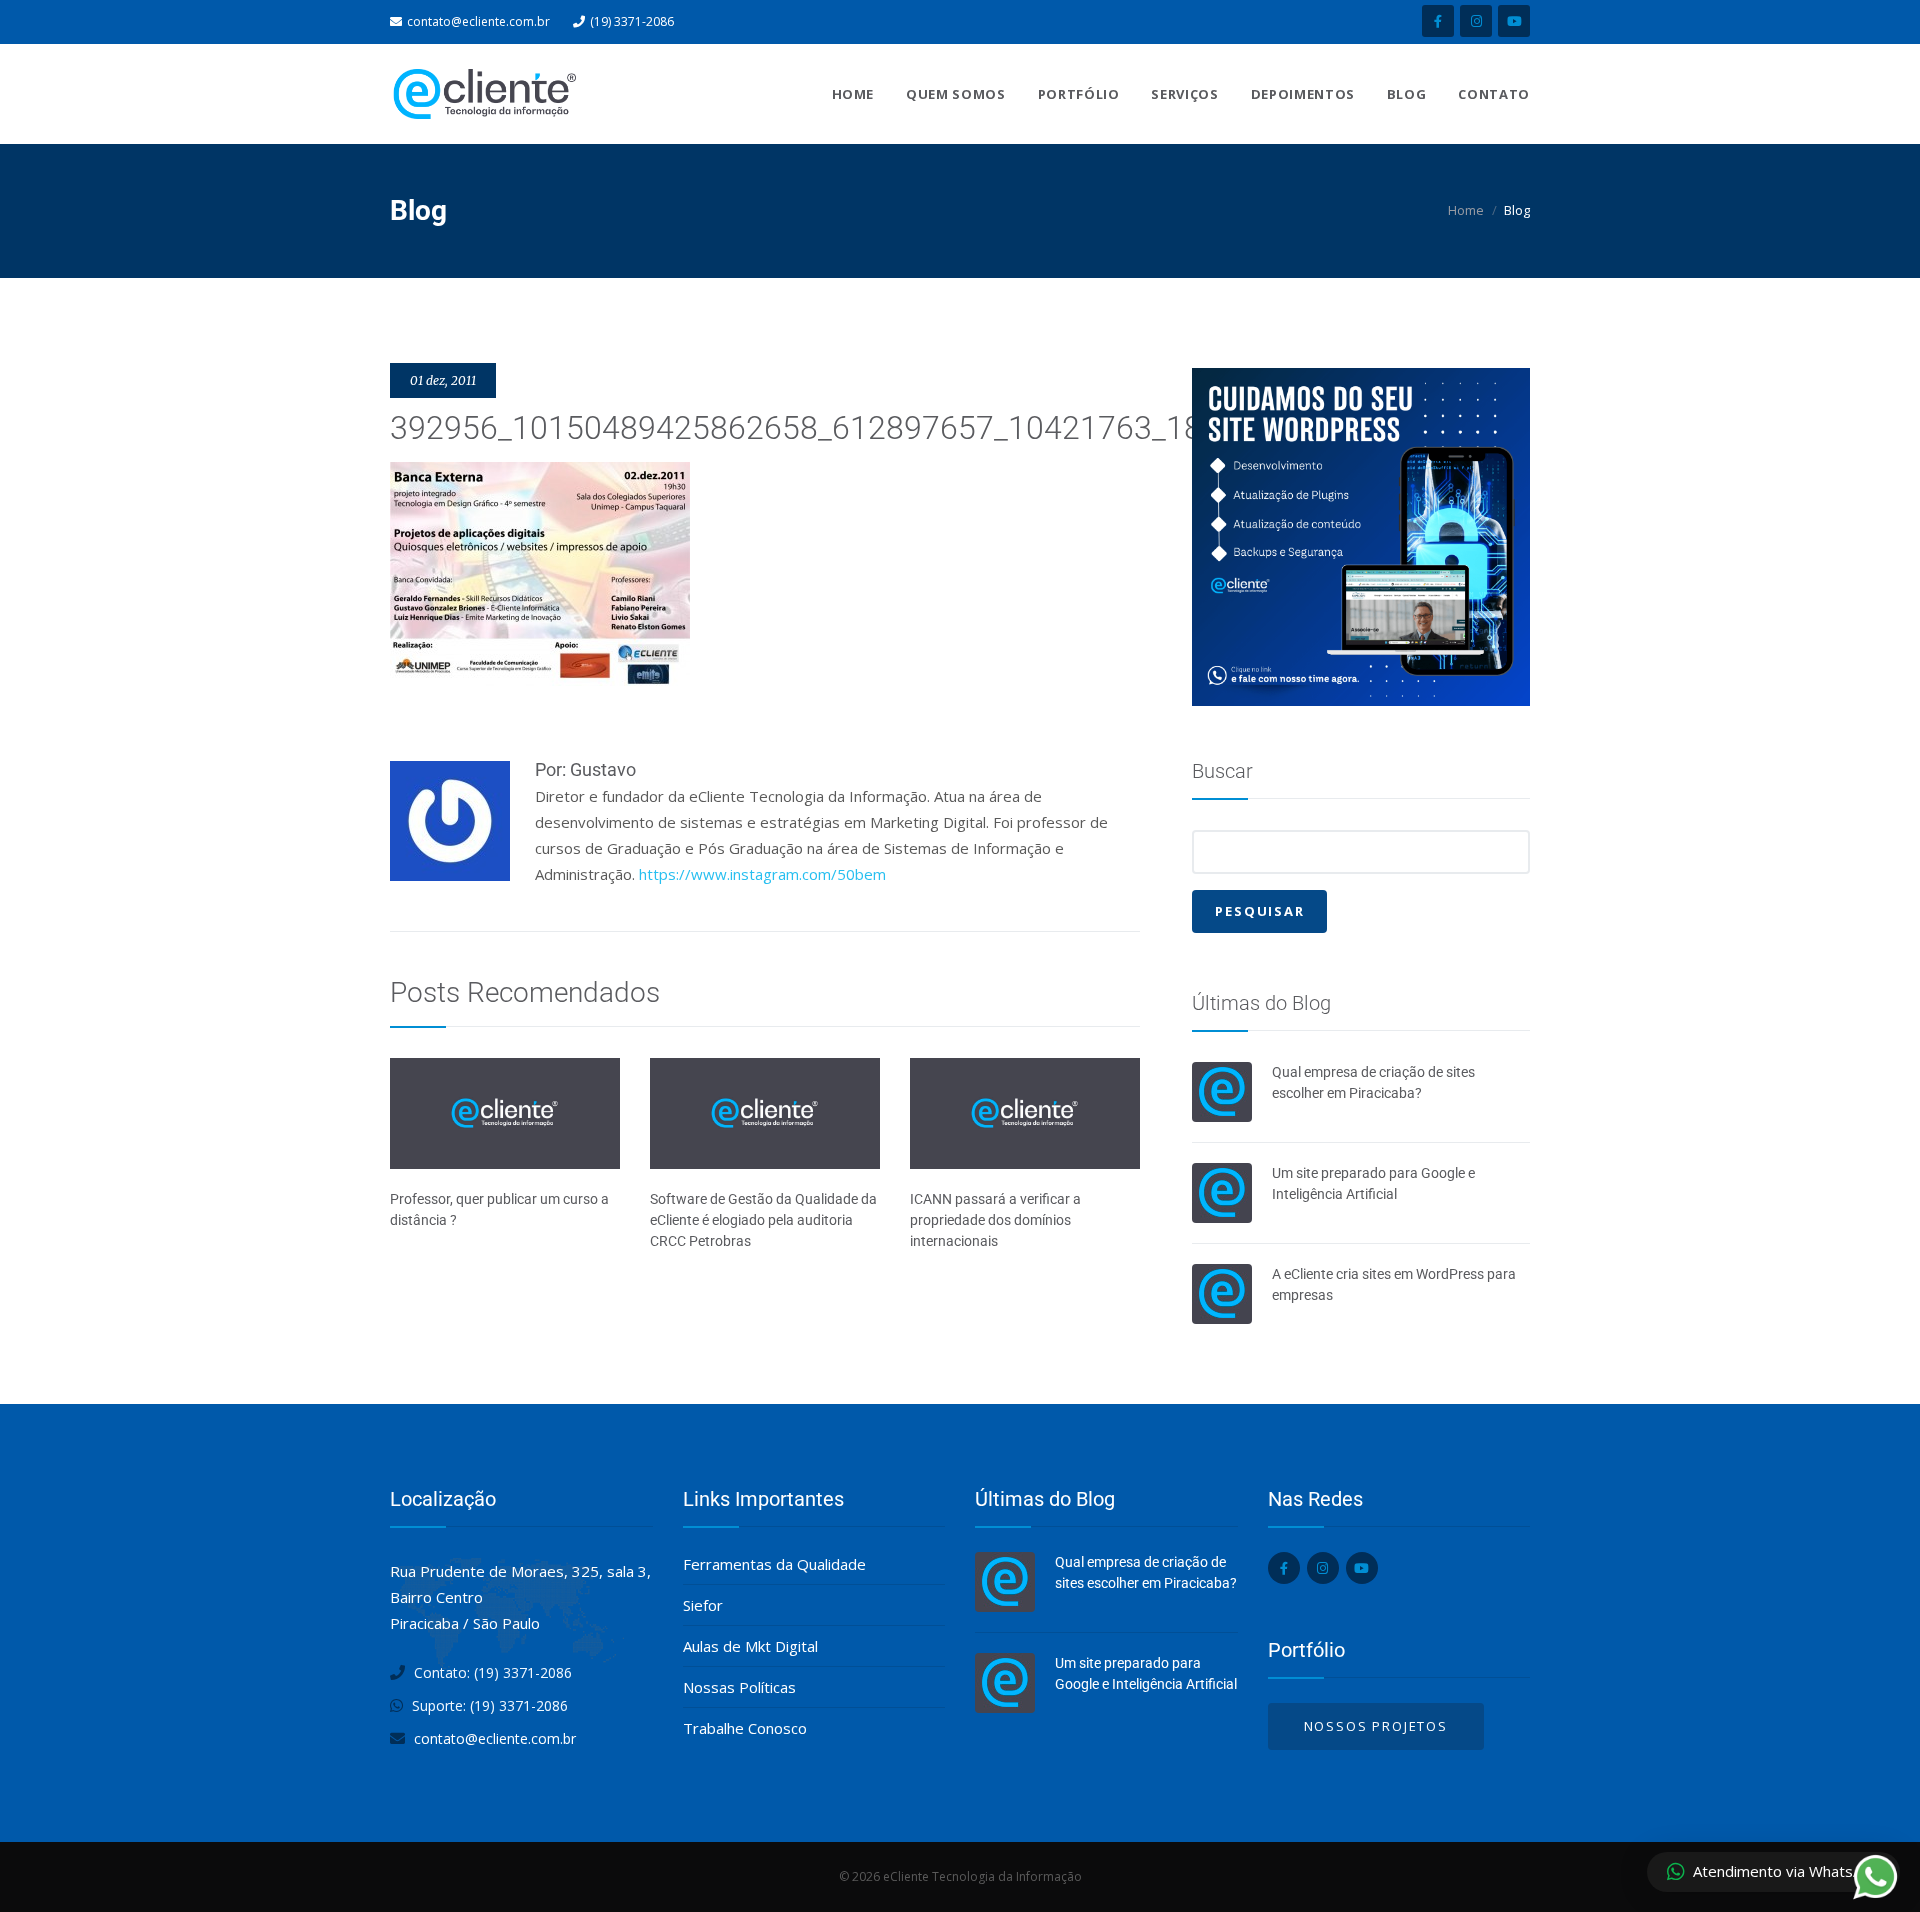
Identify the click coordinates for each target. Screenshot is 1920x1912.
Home (853, 94)
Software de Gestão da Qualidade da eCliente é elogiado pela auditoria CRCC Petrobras (763, 1220)
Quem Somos (956, 94)
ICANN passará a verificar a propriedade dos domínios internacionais (995, 1220)
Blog (1407, 94)
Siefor (703, 1605)
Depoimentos (1303, 94)
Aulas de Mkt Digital (750, 1646)
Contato (1494, 94)
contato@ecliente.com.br (478, 21)
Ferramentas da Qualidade (774, 1564)
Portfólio (1079, 94)
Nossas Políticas (739, 1687)
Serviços (1184, 94)
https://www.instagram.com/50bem (762, 874)
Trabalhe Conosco (745, 1728)
